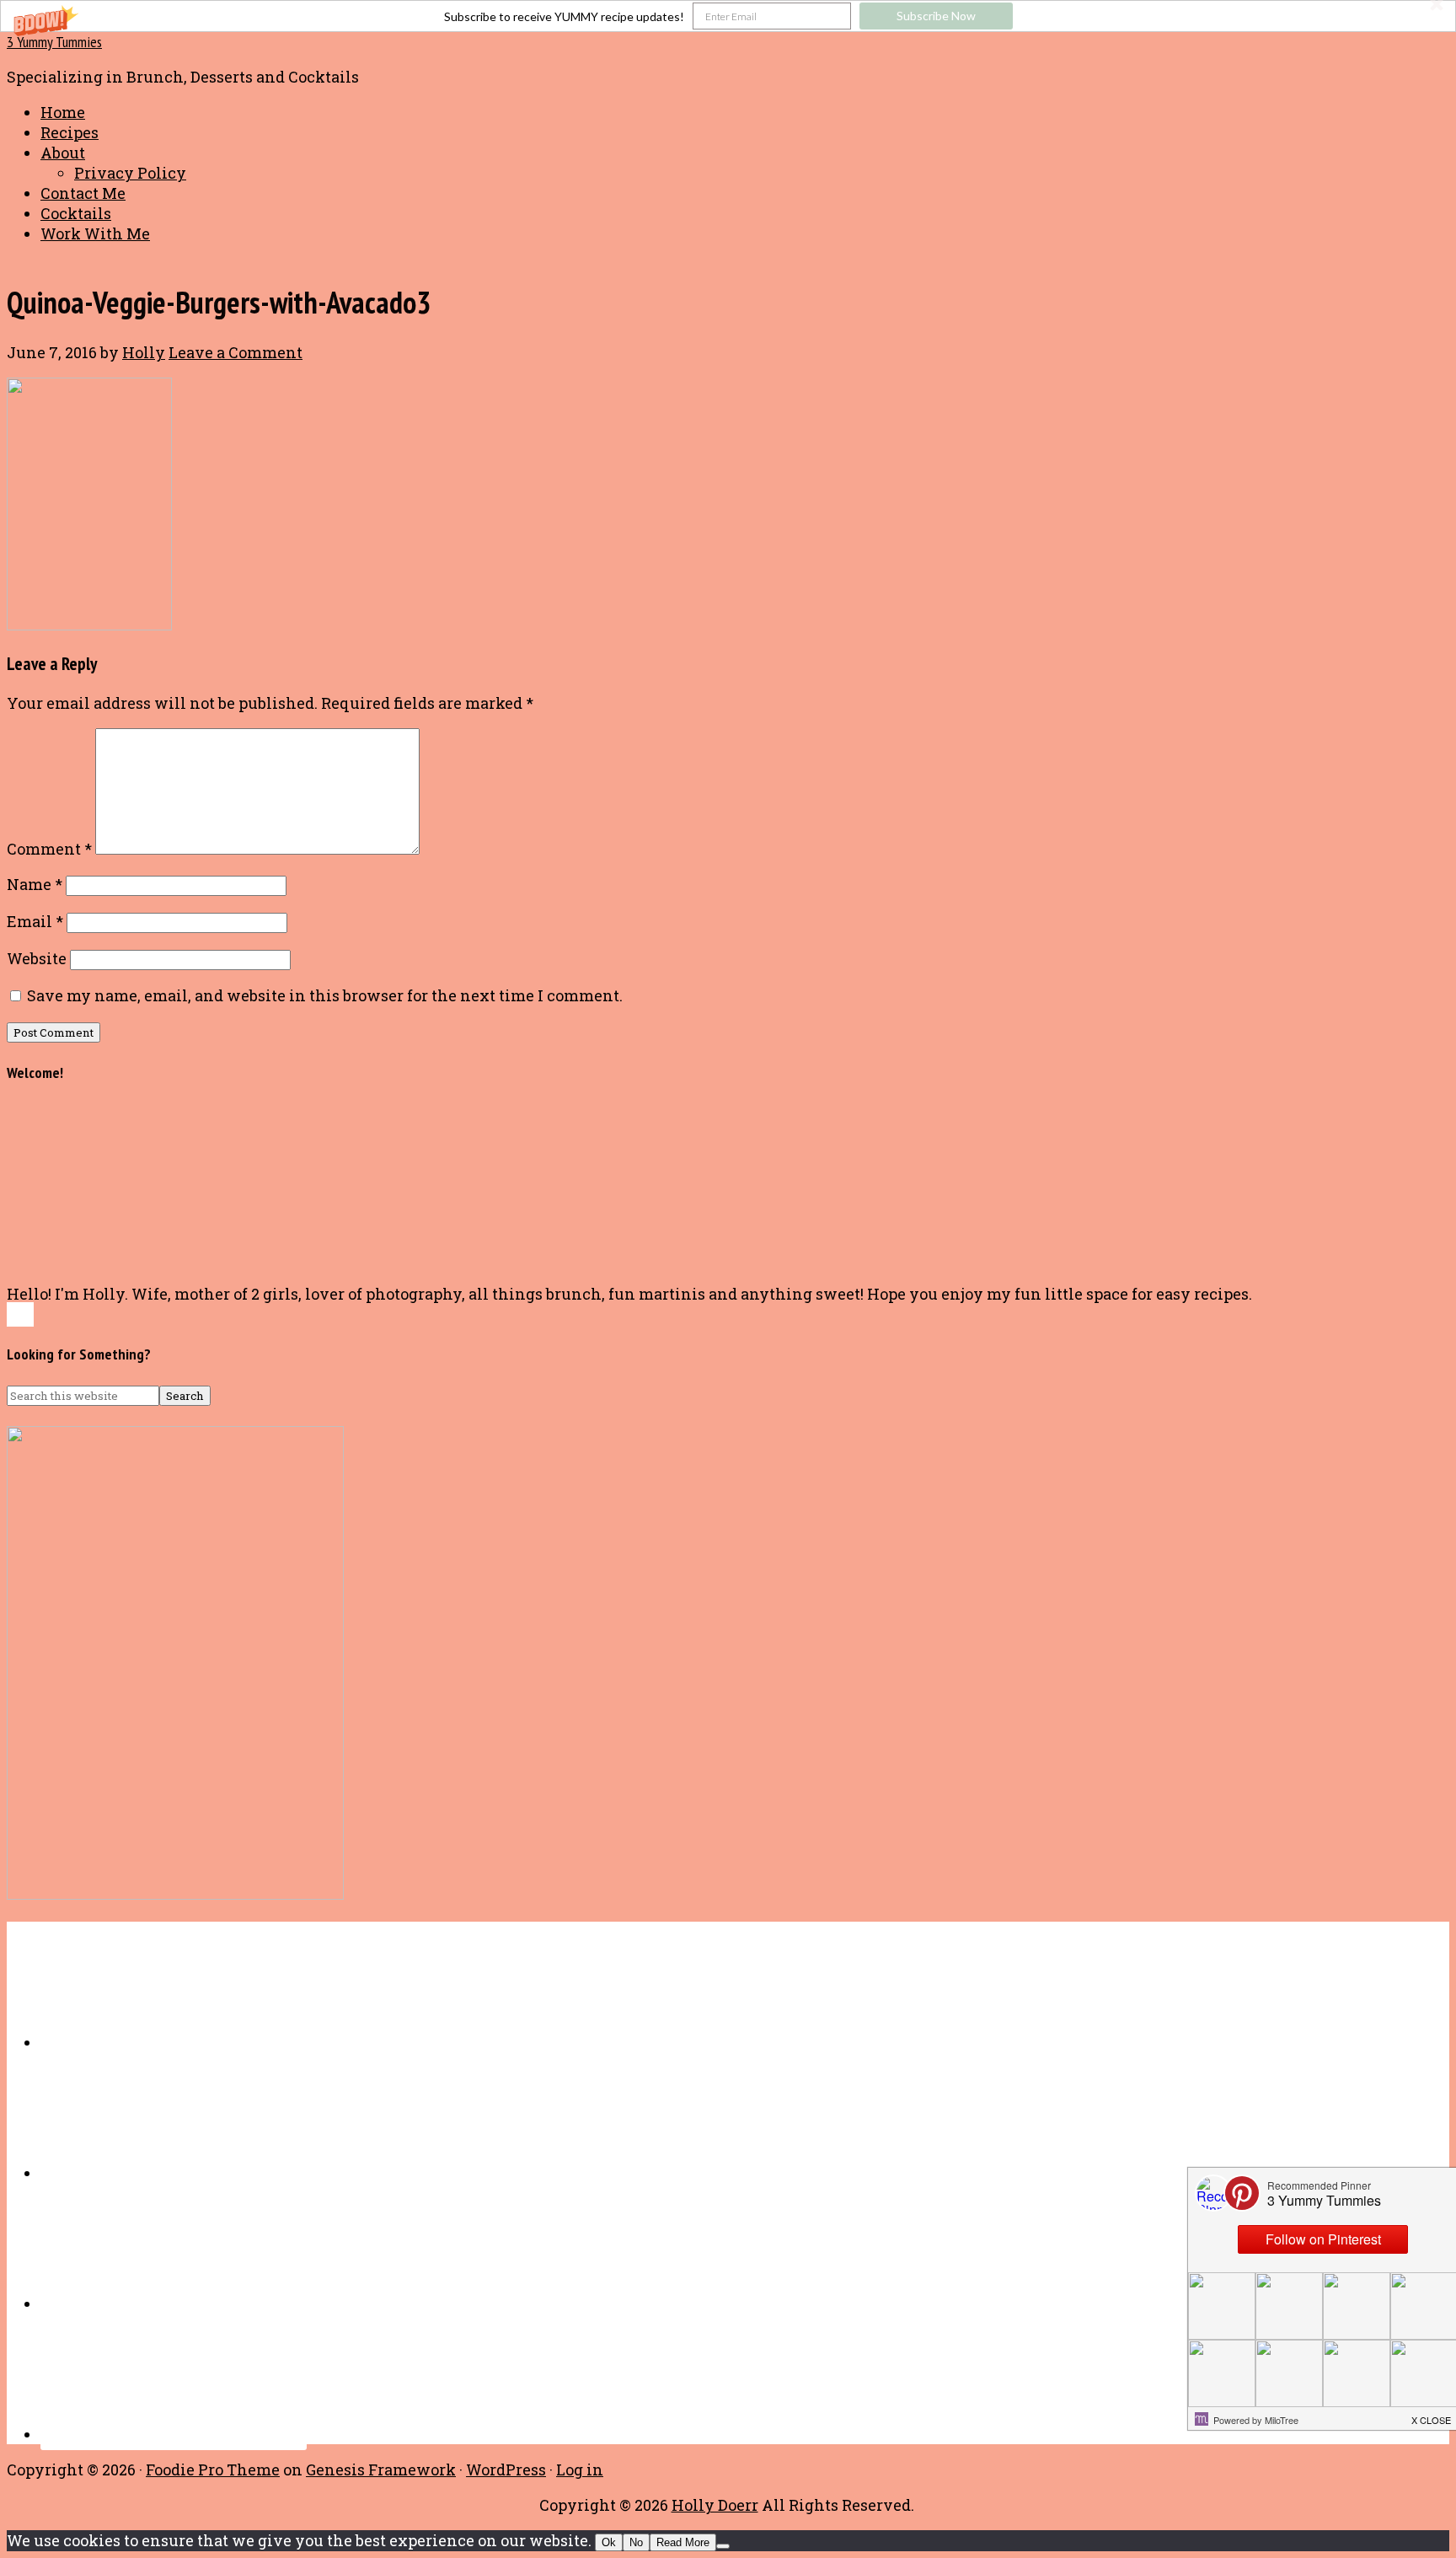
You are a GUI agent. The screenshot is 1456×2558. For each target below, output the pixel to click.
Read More (683, 2542)
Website (37, 958)
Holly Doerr (715, 2505)
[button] (728, 16)
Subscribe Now (936, 16)
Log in (580, 2470)
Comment (49, 849)
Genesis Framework (381, 2470)
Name (35, 884)
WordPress (506, 2470)
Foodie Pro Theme (213, 2470)
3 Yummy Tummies (54, 42)
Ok (609, 2542)
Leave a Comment (236, 352)
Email (35, 921)
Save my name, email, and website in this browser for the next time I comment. (325, 995)
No (636, 2542)
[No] (723, 2546)
